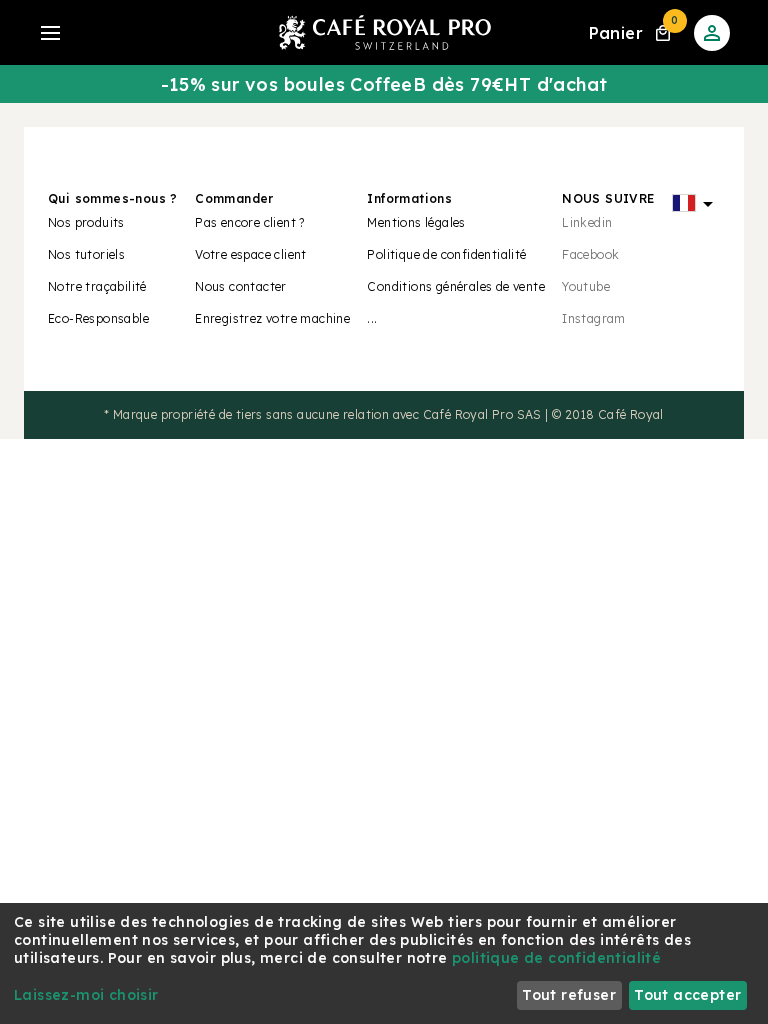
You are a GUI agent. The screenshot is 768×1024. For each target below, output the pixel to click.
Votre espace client (251, 254)
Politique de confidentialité (446, 254)
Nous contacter (241, 286)
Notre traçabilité (97, 286)
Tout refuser (569, 995)
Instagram (594, 318)
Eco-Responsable (98, 318)
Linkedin (587, 222)
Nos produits (86, 222)
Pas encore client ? (250, 222)
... (372, 318)
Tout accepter (687, 995)
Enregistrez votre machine (272, 318)
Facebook (590, 254)
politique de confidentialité (556, 958)
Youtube (586, 286)
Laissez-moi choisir (86, 995)
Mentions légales (416, 222)
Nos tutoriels (86, 254)
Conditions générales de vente (456, 286)
